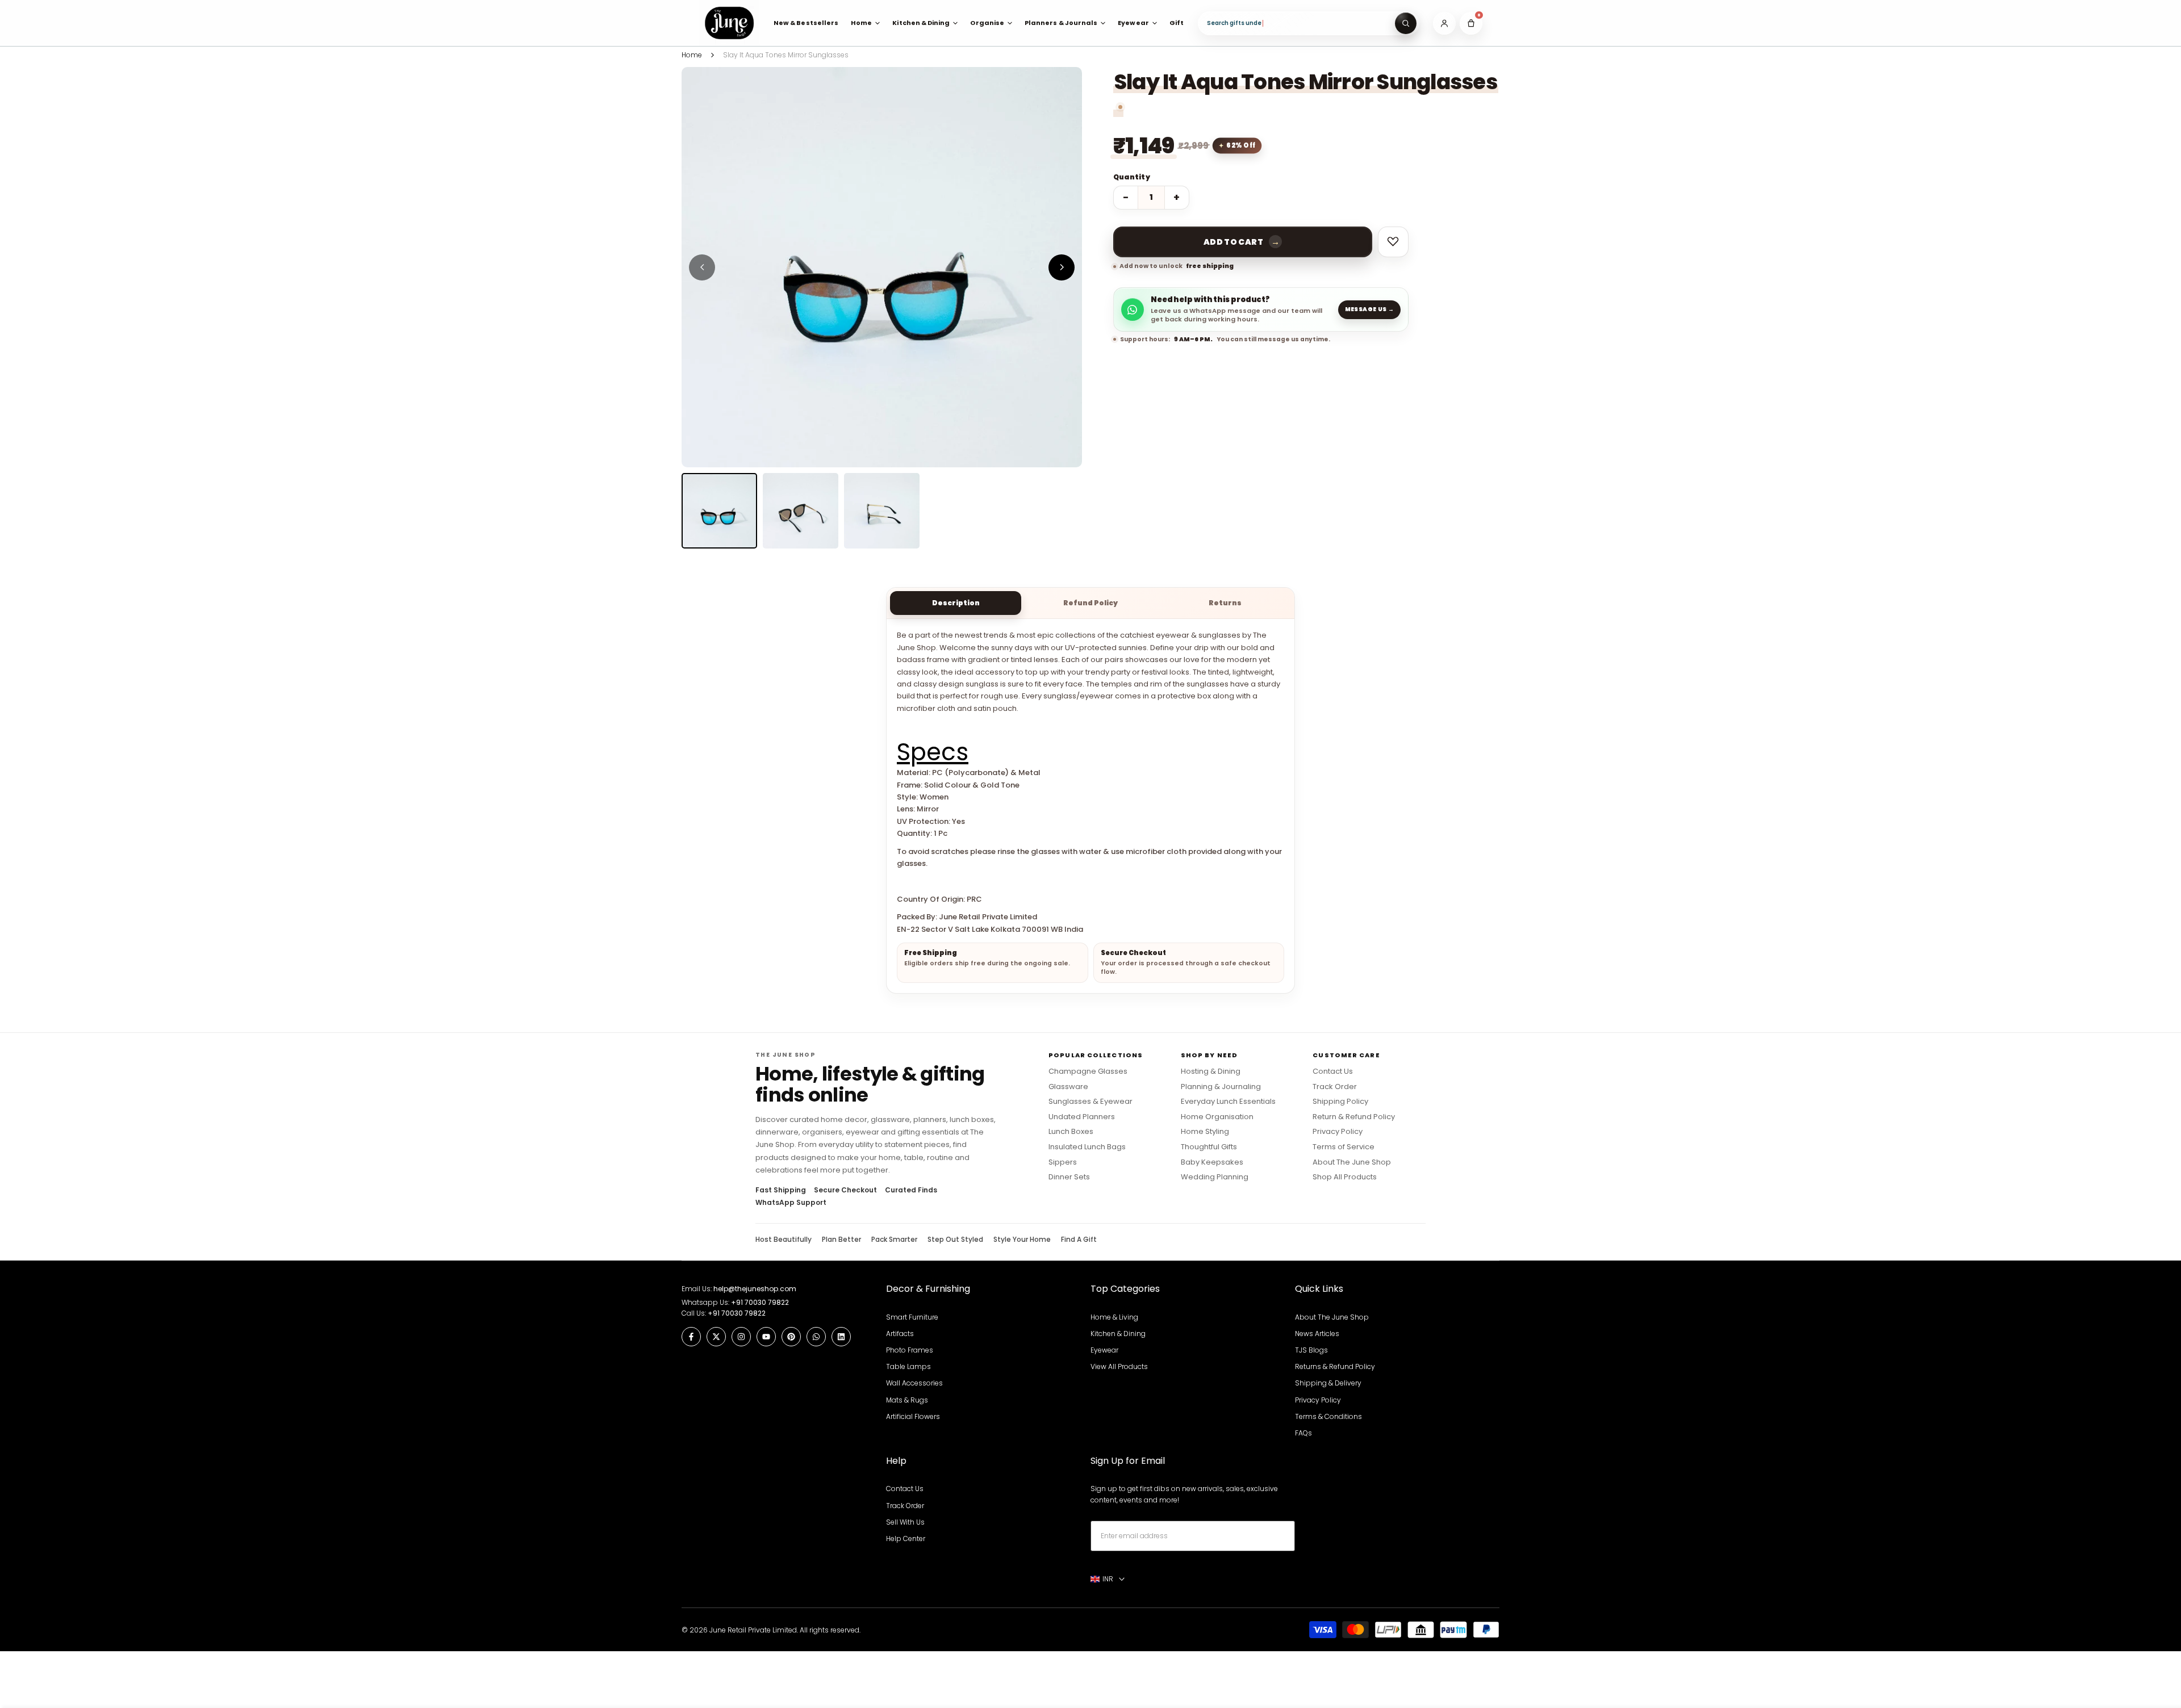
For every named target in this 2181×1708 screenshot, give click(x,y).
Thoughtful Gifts (1209, 1147)
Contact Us (1333, 1071)
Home (692, 55)
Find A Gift (1079, 1240)
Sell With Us (905, 1522)
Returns (1225, 603)
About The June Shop (1352, 1162)
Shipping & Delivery (1328, 1383)
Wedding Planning (1215, 1177)
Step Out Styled (955, 1240)
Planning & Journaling (1221, 1087)
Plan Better (841, 1240)
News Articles (1317, 1334)
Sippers (1063, 1162)
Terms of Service (1344, 1147)
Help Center (906, 1539)
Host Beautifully (784, 1240)
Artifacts (900, 1334)
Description (956, 603)
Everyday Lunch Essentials (1228, 1102)
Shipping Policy (1340, 1102)
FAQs (1303, 1433)
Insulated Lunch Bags (1087, 1147)
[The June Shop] (729, 23)
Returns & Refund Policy (1335, 1366)
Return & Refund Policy (1354, 1117)
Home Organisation (1217, 1117)
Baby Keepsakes (1212, 1162)
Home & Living (1114, 1317)
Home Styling (1205, 1132)
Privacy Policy (1338, 1132)
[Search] (1406, 23)
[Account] (1444, 23)
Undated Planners (1082, 1117)
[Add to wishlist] (1393, 242)
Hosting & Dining (1211, 1071)
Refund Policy (1090, 603)
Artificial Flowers (913, 1416)
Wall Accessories (914, 1383)
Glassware (1068, 1087)
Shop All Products (1345, 1177)
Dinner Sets (1069, 1177)
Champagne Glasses (1088, 1071)
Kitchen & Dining (1118, 1334)
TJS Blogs (1311, 1350)
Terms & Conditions (1328, 1416)
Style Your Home (1022, 1240)
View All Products (1119, 1366)
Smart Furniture (912, 1317)
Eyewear (1104, 1350)
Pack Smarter (894, 1240)
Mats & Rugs (907, 1400)
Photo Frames (910, 1350)
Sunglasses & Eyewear (1090, 1102)
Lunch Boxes (1071, 1132)
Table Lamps (908, 1366)
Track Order (1335, 1087)
